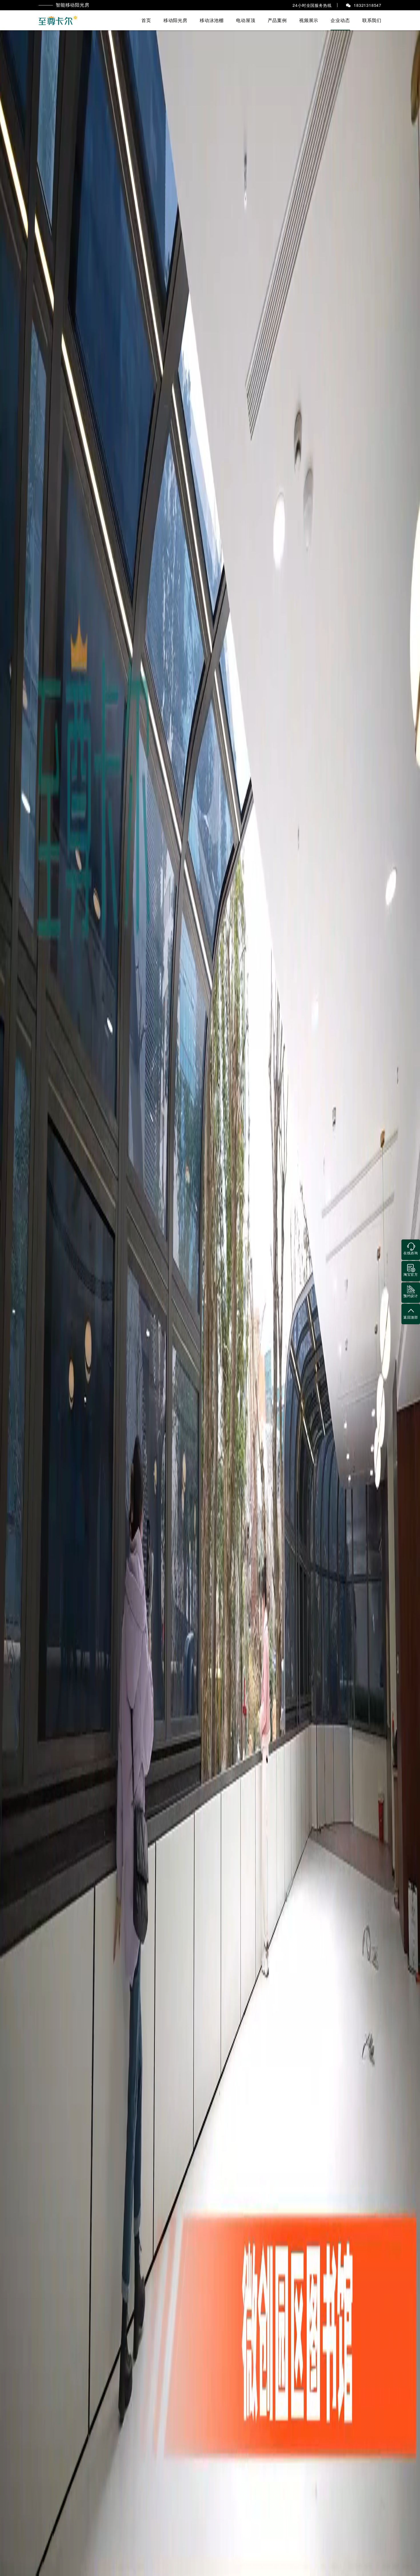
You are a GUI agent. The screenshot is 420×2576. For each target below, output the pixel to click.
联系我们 (372, 20)
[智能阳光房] (58, 20)
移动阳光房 (175, 20)
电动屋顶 (246, 20)
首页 (146, 20)
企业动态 (340, 20)
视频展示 (309, 20)
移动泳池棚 (212, 20)
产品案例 (277, 20)
